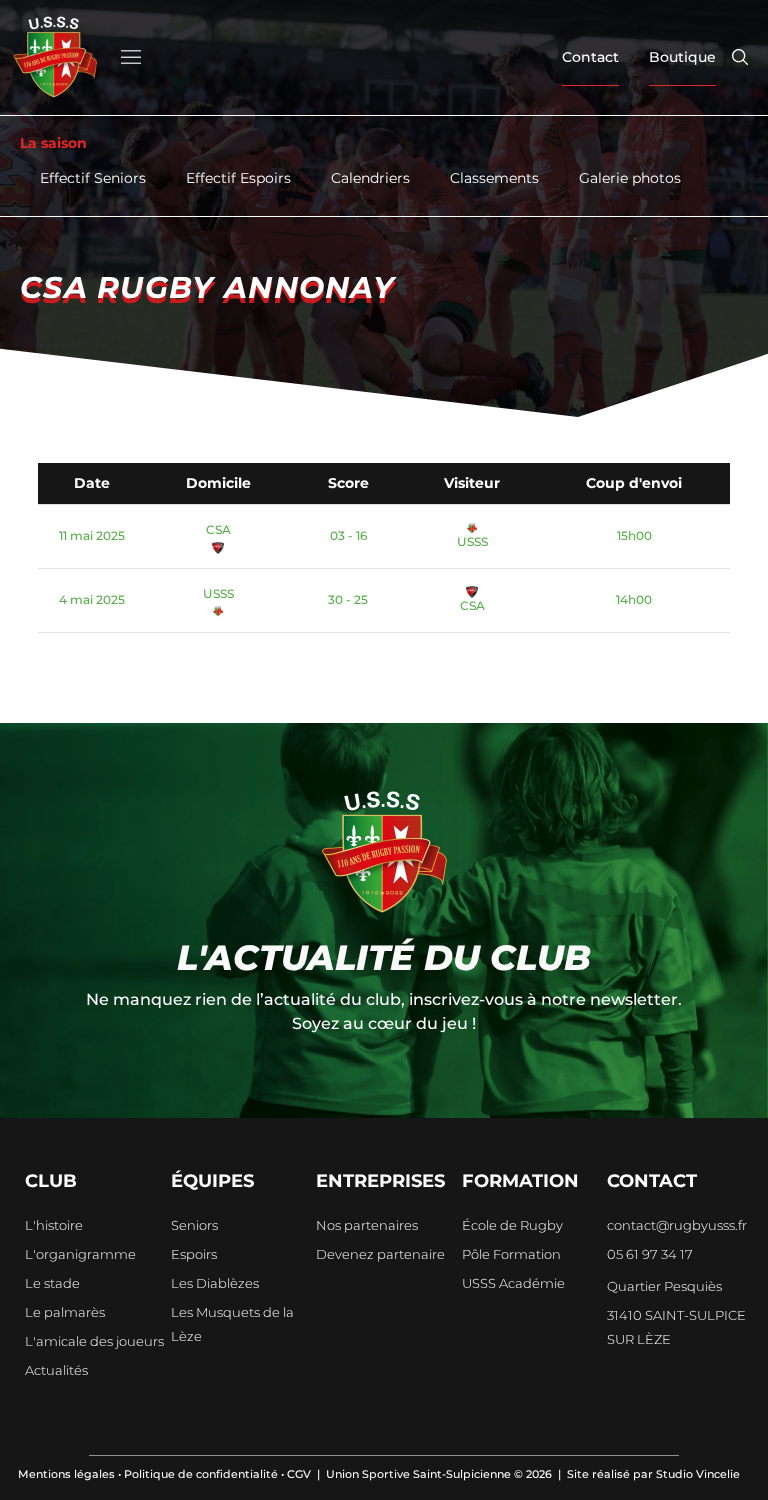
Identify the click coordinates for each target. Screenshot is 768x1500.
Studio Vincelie (698, 1474)
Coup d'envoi (634, 483)
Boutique (682, 57)
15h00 (634, 535)
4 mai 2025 (92, 599)
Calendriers (370, 178)
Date (92, 483)
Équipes (212, 1181)
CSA (218, 529)
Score (348, 483)
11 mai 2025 (92, 535)
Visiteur (472, 483)
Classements (494, 178)
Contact (590, 57)
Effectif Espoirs (238, 178)
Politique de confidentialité (201, 1474)
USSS (472, 541)
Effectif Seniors (93, 178)
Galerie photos (630, 178)
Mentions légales (66, 1474)
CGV (299, 1474)
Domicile (218, 483)
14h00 (634, 599)
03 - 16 (348, 535)
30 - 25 (348, 599)
